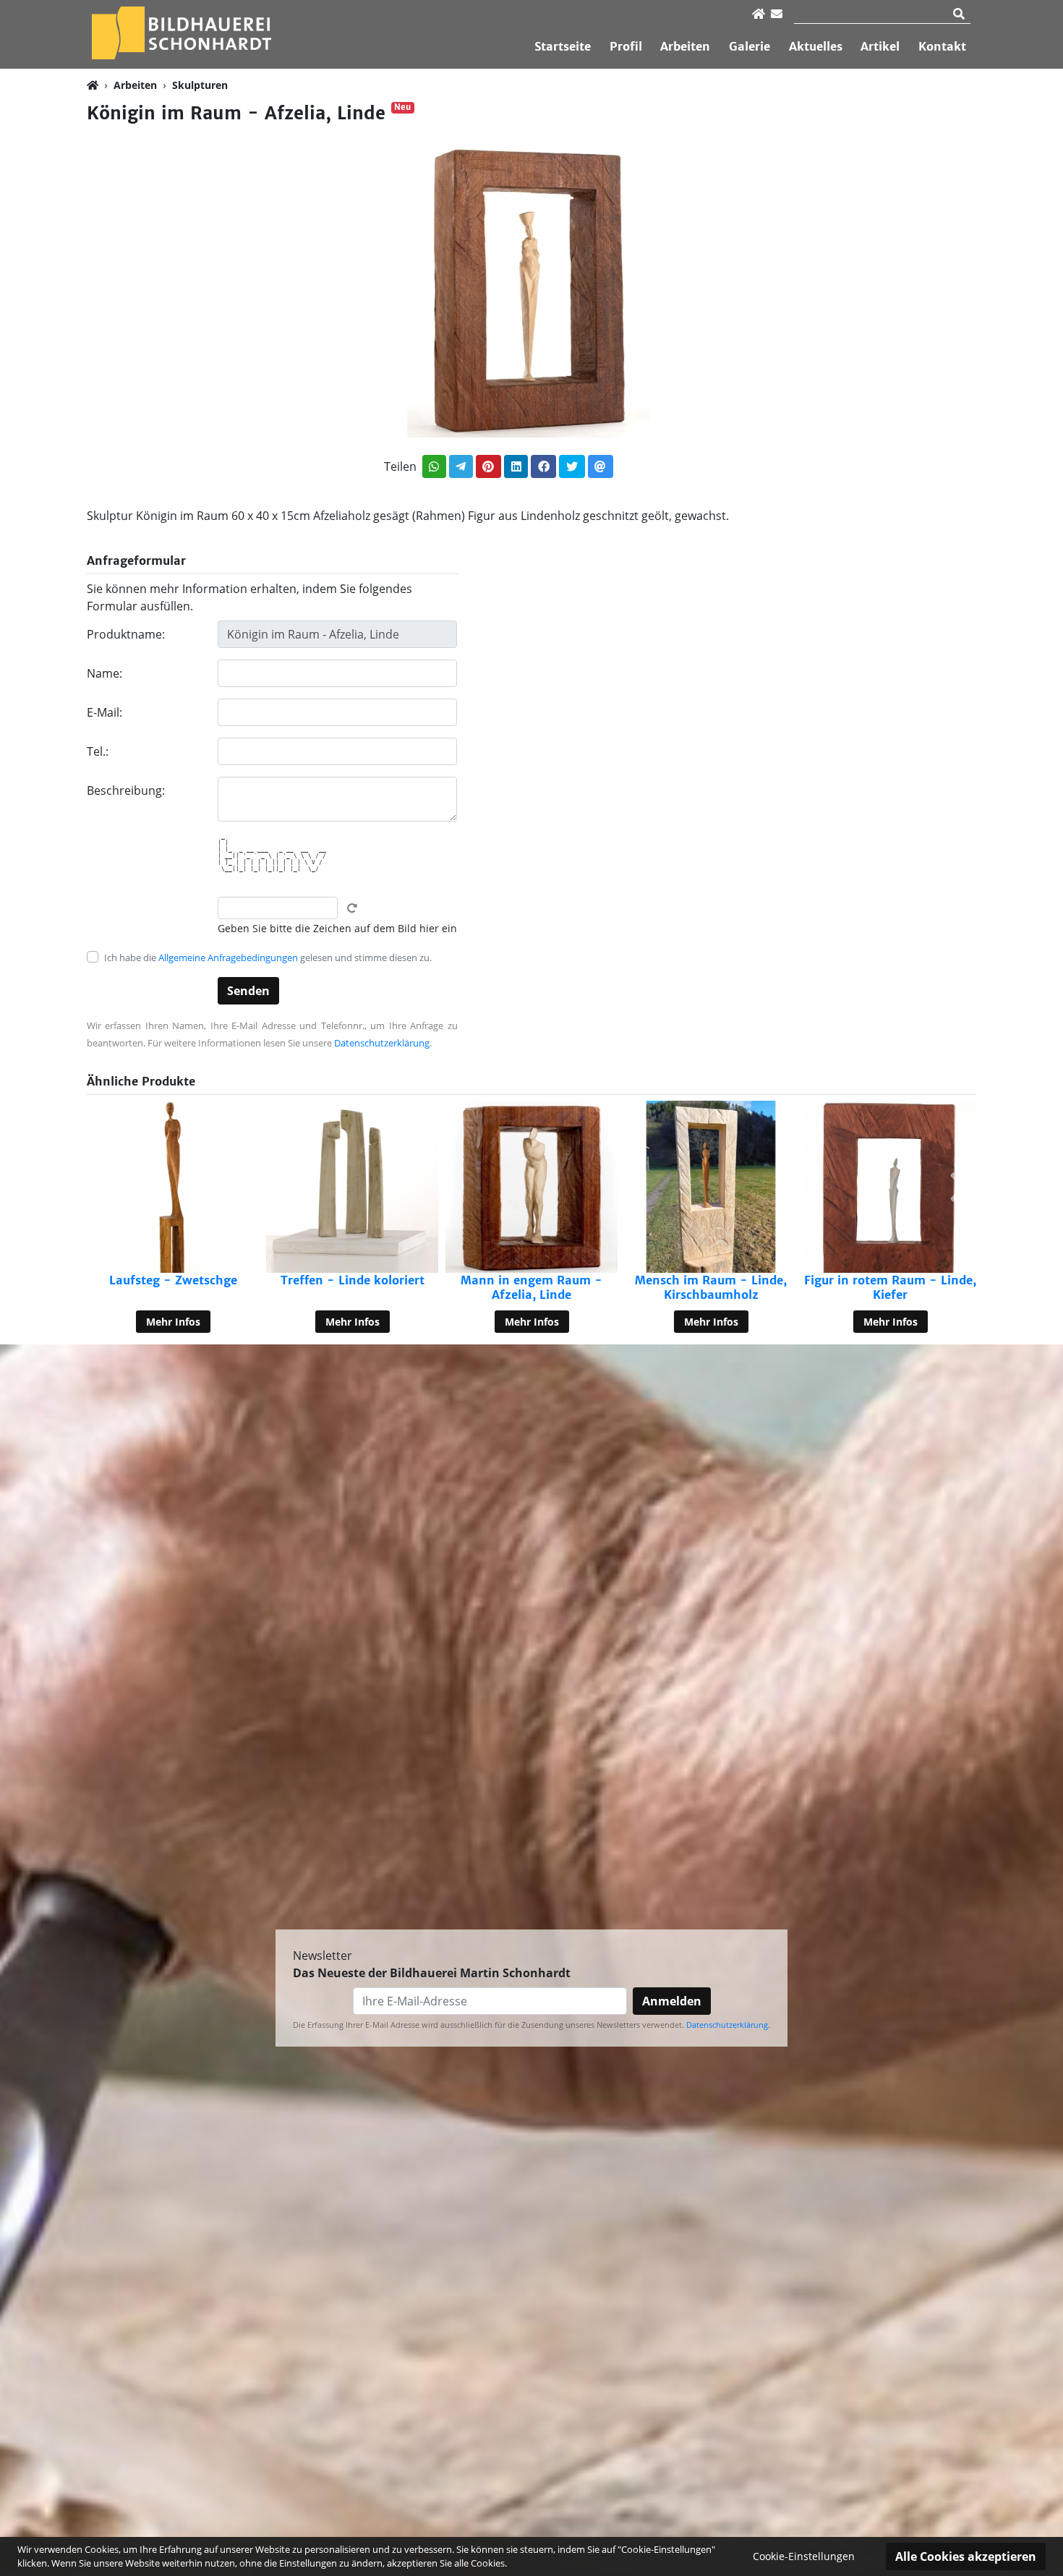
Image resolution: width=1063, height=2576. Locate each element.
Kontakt (942, 46)
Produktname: (126, 634)
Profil (626, 46)
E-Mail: (104, 712)
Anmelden (672, 2001)
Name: (104, 673)
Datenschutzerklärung (382, 1043)
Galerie (750, 46)
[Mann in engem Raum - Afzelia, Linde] (352, 1187)
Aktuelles (816, 46)
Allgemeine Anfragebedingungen (228, 958)
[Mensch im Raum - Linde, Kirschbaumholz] (531, 1187)
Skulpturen (200, 85)
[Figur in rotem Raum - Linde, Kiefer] (711, 1187)
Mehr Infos (173, 1322)
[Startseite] (759, 14)
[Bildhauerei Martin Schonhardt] (181, 33)
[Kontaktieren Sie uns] (777, 14)
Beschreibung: (126, 790)
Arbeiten (685, 46)
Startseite (563, 46)
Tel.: (98, 751)
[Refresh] (352, 908)
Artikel (880, 46)
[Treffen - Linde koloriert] (173, 1187)
